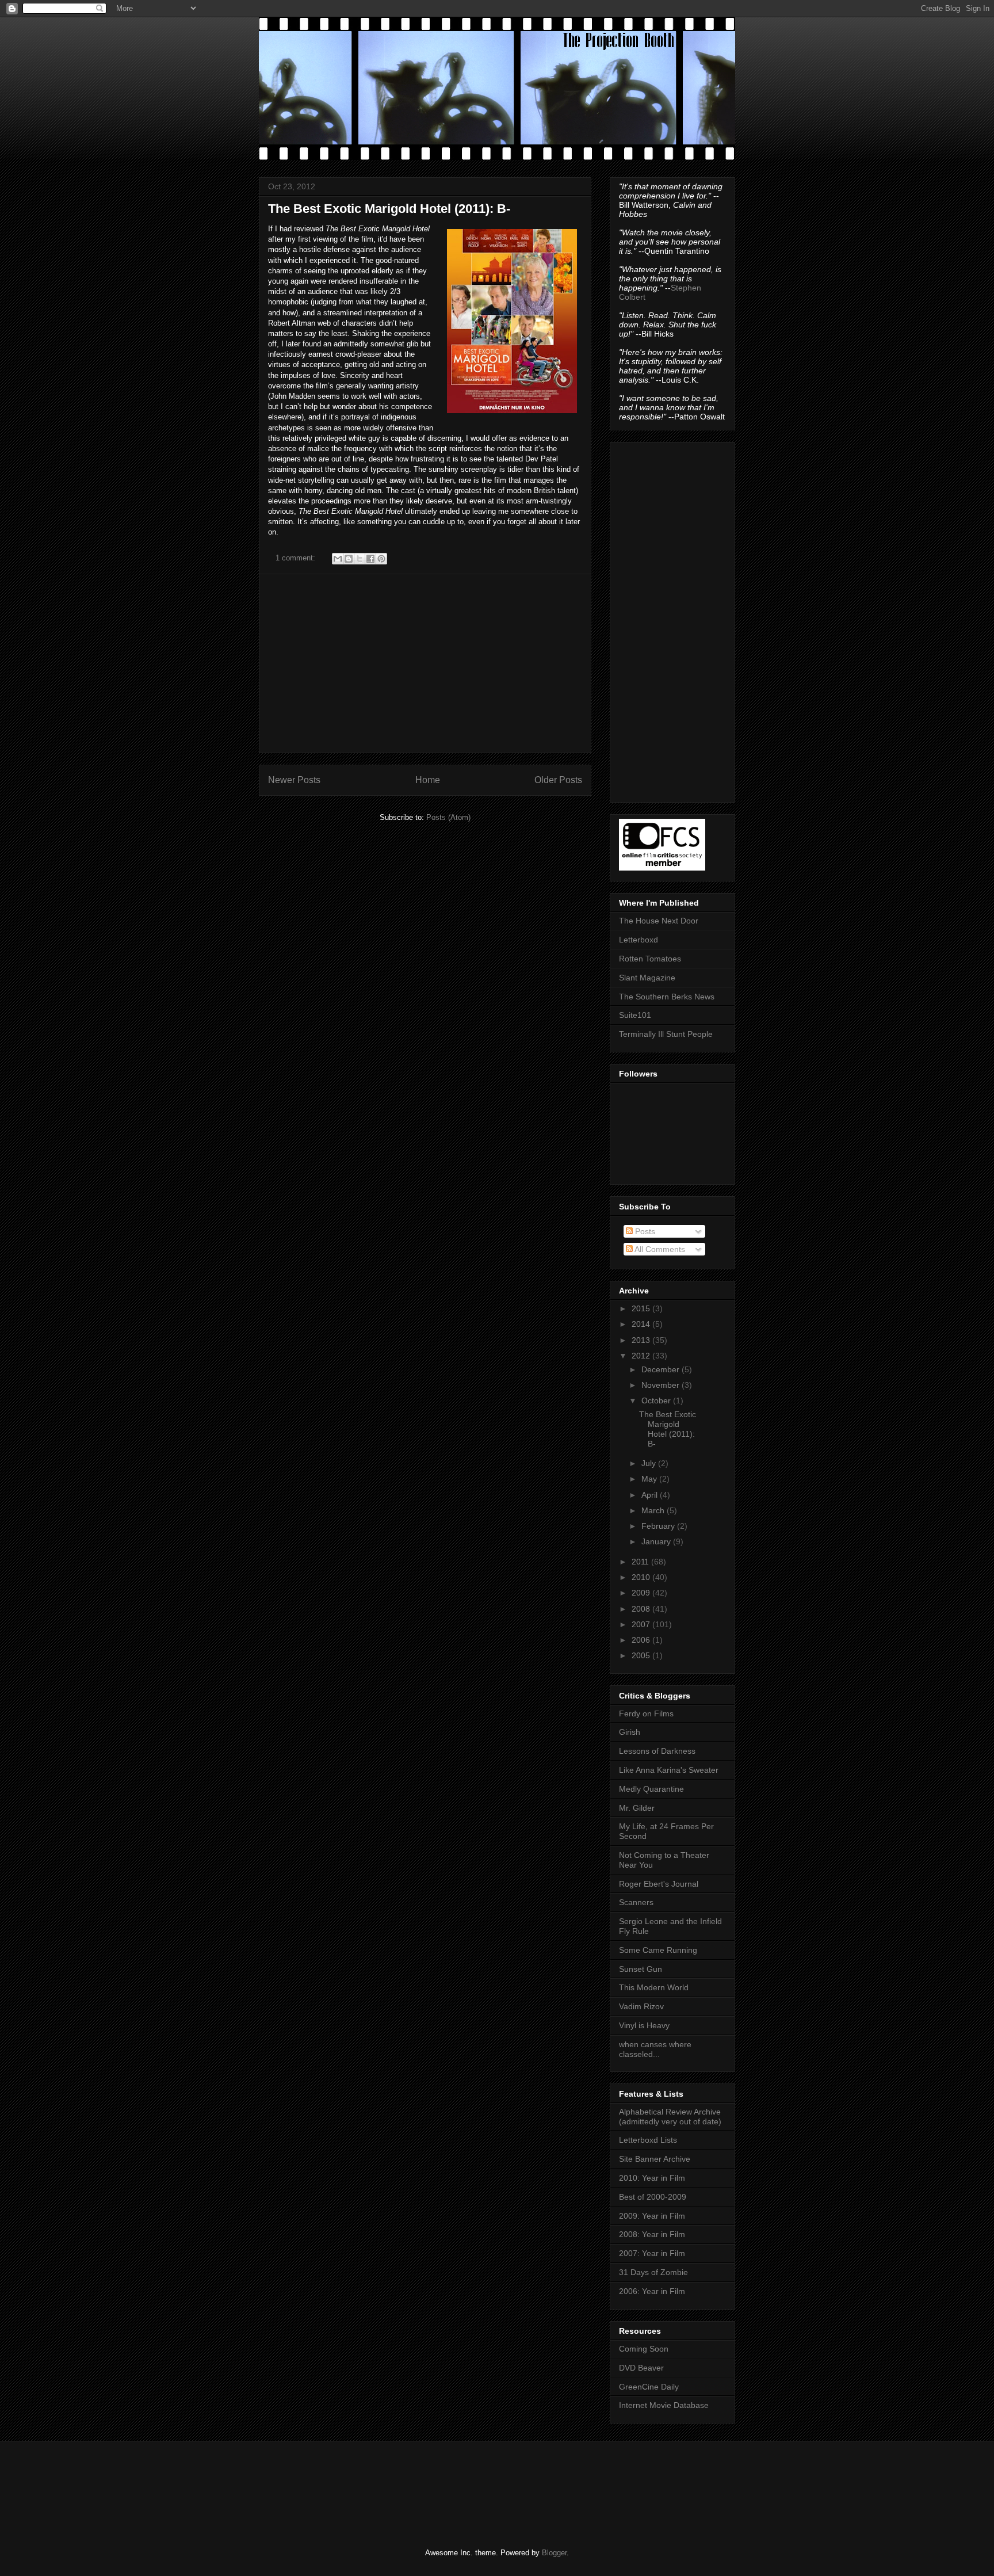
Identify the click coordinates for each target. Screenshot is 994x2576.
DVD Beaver (641, 2368)
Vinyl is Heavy (644, 2025)
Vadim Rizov (641, 2006)
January (657, 1541)
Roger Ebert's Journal (659, 1884)
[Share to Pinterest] (381, 559)
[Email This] (338, 559)
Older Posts (558, 780)
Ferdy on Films (646, 1713)
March (654, 1510)
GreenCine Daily (649, 2387)
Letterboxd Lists (648, 2140)
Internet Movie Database (664, 2405)
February (659, 1526)
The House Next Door (659, 921)
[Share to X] (360, 559)
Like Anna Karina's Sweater (669, 1770)
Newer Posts (294, 780)
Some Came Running (658, 1950)
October (657, 1400)
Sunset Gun (641, 1969)
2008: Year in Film (652, 2234)
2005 (642, 1655)
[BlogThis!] (349, 559)
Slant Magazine (647, 978)
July (650, 1463)
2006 (642, 1640)
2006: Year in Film (652, 2291)
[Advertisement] (425, 663)
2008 (642, 1609)
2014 (642, 1324)
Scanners (636, 1902)
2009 (642, 1593)
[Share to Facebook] (370, 559)
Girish (630, 1732)
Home (428, 780)
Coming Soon (644, 2349)
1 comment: (297, 558)
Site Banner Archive (655, 2159)
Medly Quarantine (651, 1789)
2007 (642, 1624)
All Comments (659, 1249)
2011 (641, 1562)
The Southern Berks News (667, 997)
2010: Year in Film (652, 2178)
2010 (642, 1577)
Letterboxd (639, 940)
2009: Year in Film (652, 2216)
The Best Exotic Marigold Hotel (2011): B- (389, 209)
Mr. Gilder (637, 1808)
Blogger (554, 2553)
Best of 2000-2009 (653, 2197)
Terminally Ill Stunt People (666, 1034)
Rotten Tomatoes (650, 959)
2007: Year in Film (652, 2253)
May (650, 1479)
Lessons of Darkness (657, 1751)
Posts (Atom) (448, 817)
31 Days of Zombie (653, 2272)
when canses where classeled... (655, 2049)
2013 (642, 1340)
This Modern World (654, 1987)
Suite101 (635, 1015)
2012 (642, 1356)
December (662, 1369)
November (662, 1385)
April (651, 1495)
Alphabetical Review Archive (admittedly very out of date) (670, 2117)
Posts (644, 1231)
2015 (642, 1308)
